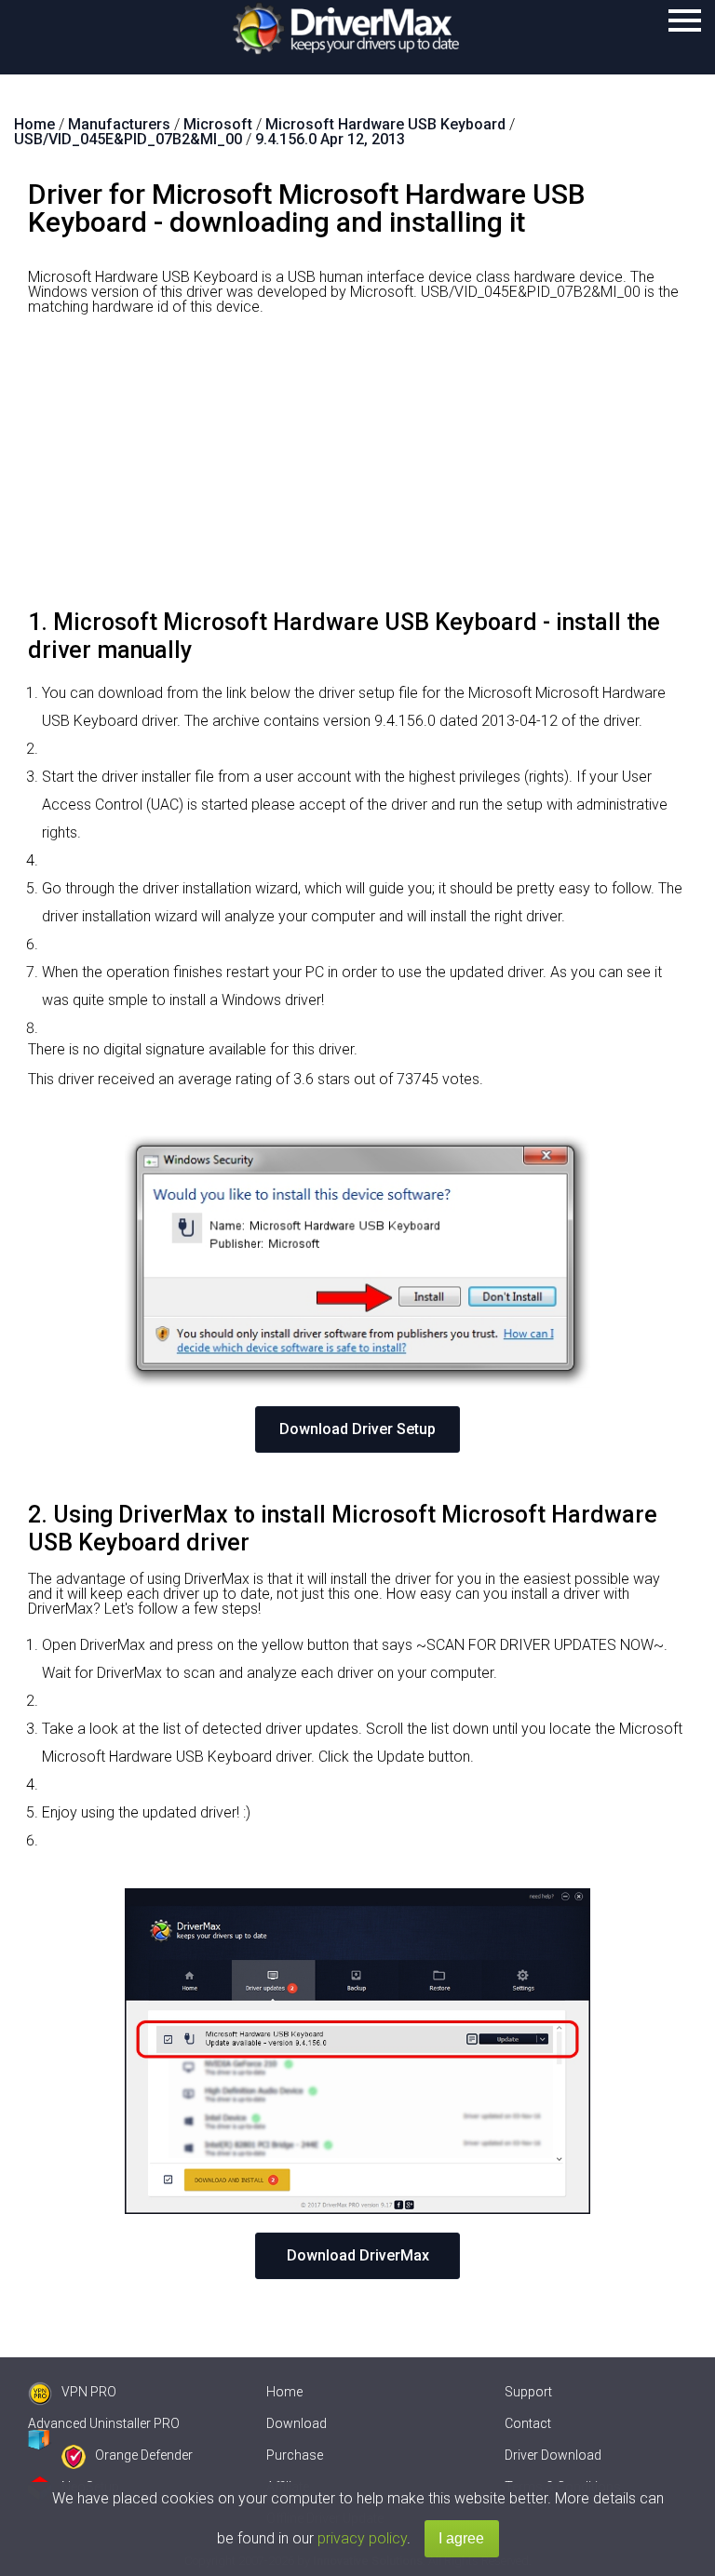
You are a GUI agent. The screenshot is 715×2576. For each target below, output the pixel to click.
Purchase (295, 2455)
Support (528, 2392)
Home (284, 2392)
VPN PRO (89, 2392)
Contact (528, 2423)
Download (297, 2423)
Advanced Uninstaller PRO (104, 2423)
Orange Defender (144, 2455)
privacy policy (362, 2538)
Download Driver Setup (357, 1429)
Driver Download (553, 2455)
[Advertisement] (357, 469)
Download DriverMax (358, 2255)
